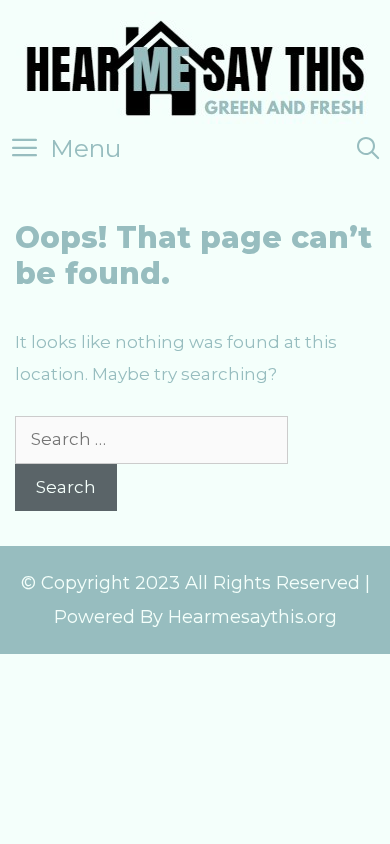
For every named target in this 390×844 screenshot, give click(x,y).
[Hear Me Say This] (195, 66)
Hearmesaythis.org (252, 617)
